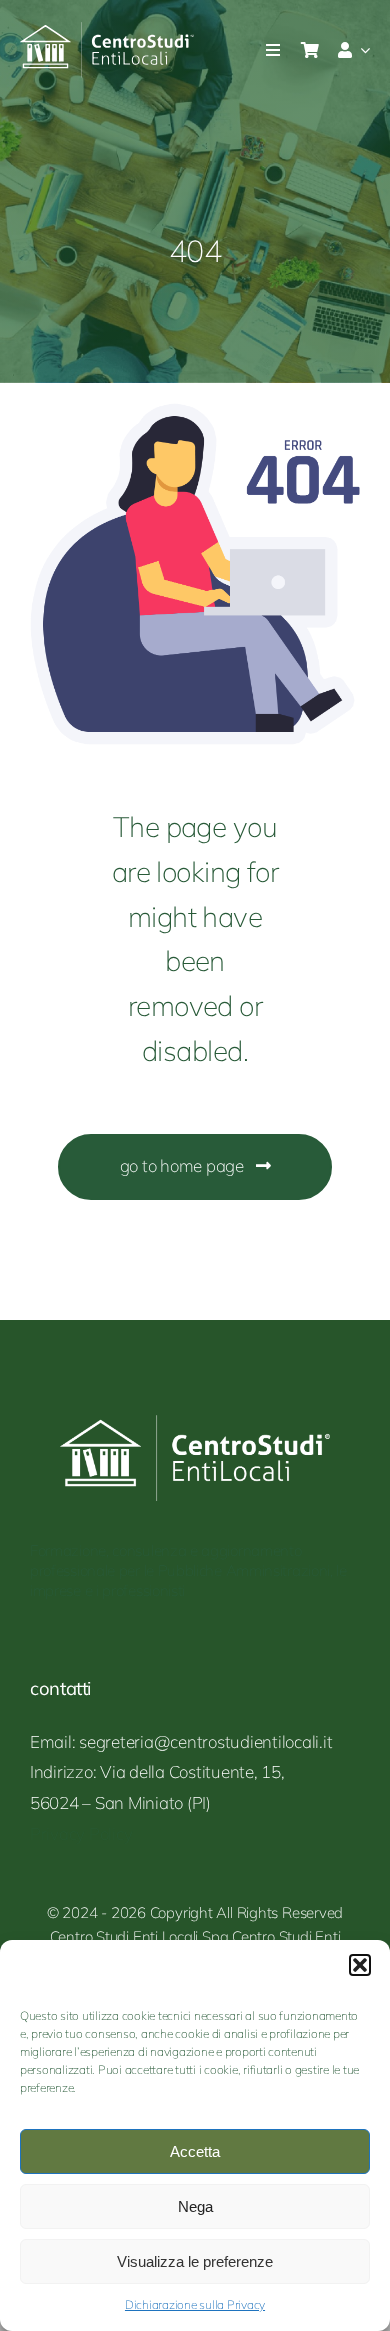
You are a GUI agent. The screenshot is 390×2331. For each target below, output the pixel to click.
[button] (360, 1965)
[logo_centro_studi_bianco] (107, 30)
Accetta (195, 2151)
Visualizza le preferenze (195, 2261)
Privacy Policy (81, 1833)
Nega (195, 2206)
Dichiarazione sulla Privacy (195, 2304)
